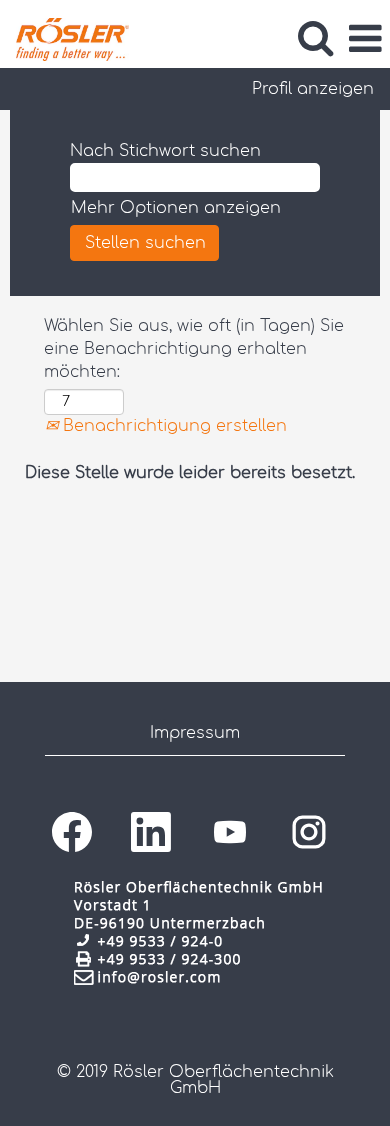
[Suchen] (315, 38)
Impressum (195, 733)
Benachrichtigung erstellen (172, 426)
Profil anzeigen (313, 89)
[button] (365, 39)
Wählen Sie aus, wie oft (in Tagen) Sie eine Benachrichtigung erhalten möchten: (194, 349)
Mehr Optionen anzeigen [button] (176, 208)
